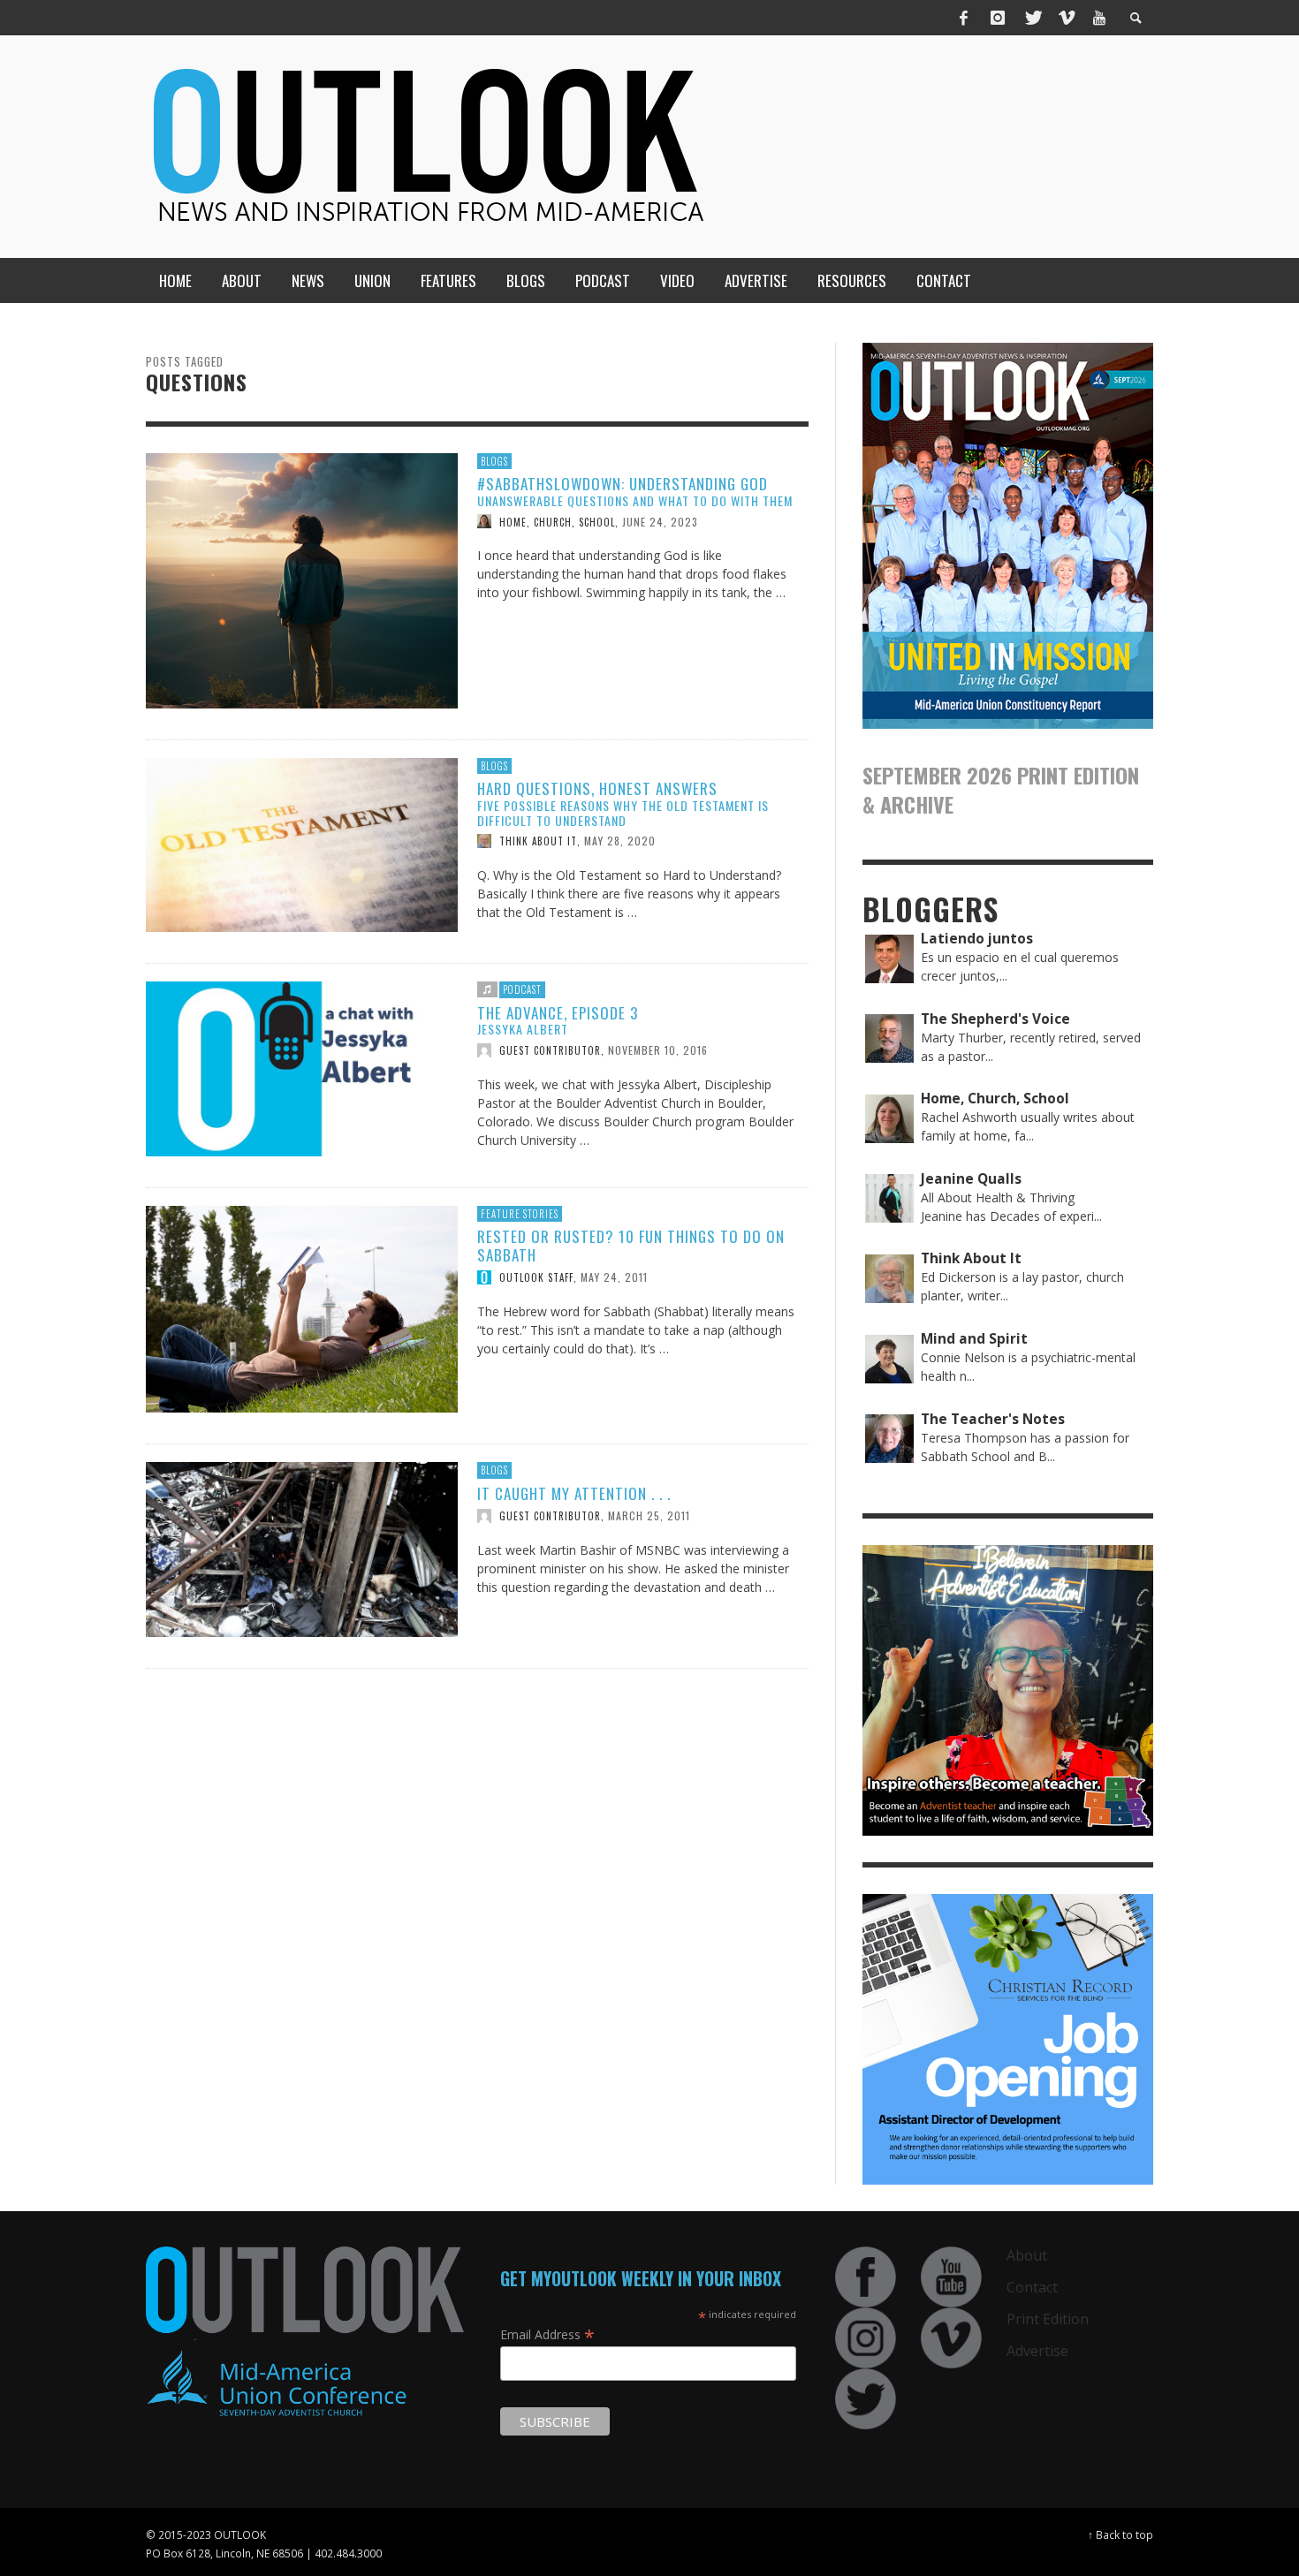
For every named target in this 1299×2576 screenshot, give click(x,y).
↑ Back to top (1120, 2534)
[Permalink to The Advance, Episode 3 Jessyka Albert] (302, 1068)
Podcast (522, 989)
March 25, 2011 (649, 1515)
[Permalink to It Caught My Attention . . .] (302, 1548)
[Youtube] (1099, 18)
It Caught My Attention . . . (574, 1493)
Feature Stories (520, 1214)
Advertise (1037, 2351)
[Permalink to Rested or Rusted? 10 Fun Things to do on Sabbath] (302, 1308)
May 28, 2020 (620, 841)
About (1027, 2255)
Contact (1032, 2287)
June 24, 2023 (660, 521)
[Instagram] (998, 18)
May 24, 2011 (614, 1277)
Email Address (547, 2334)
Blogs (494, 461)
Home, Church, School (557, 521)
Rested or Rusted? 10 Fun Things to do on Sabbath (631, 1245)
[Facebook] (964, 18)
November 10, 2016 (658, 1050)
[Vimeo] (1066, 18)
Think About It (538, 841)
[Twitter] (1032, 18)
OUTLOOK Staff (536, 1277)
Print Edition (1048, 2319)
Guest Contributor (550, 1050)
